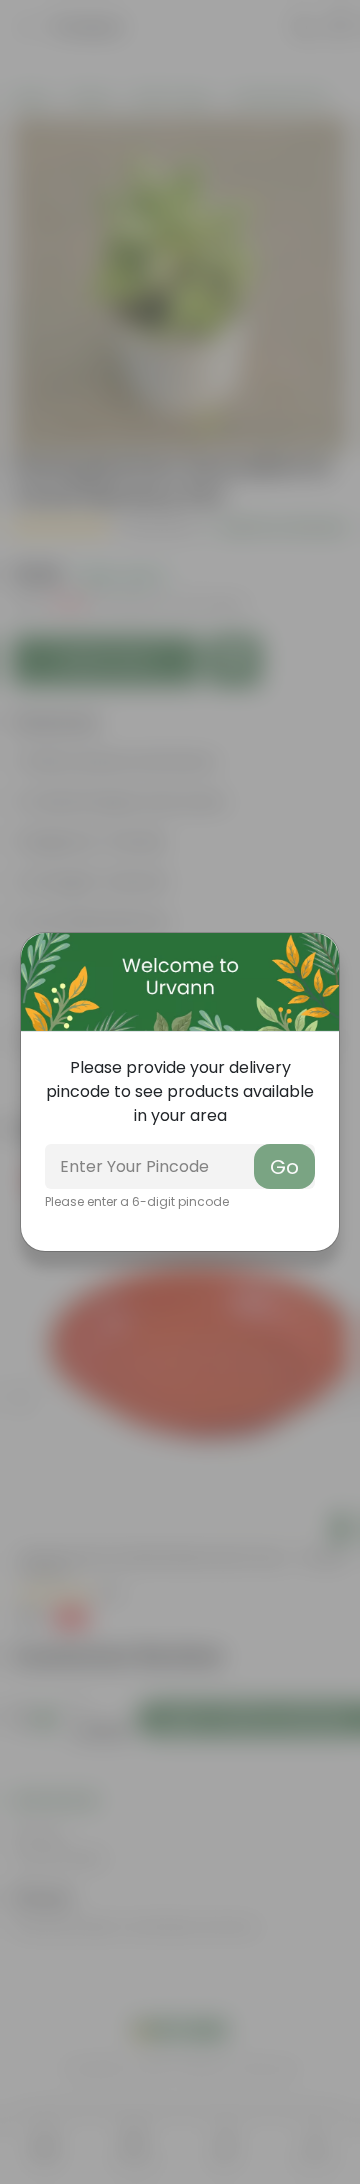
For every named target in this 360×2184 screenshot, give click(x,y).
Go (284, 1167)
